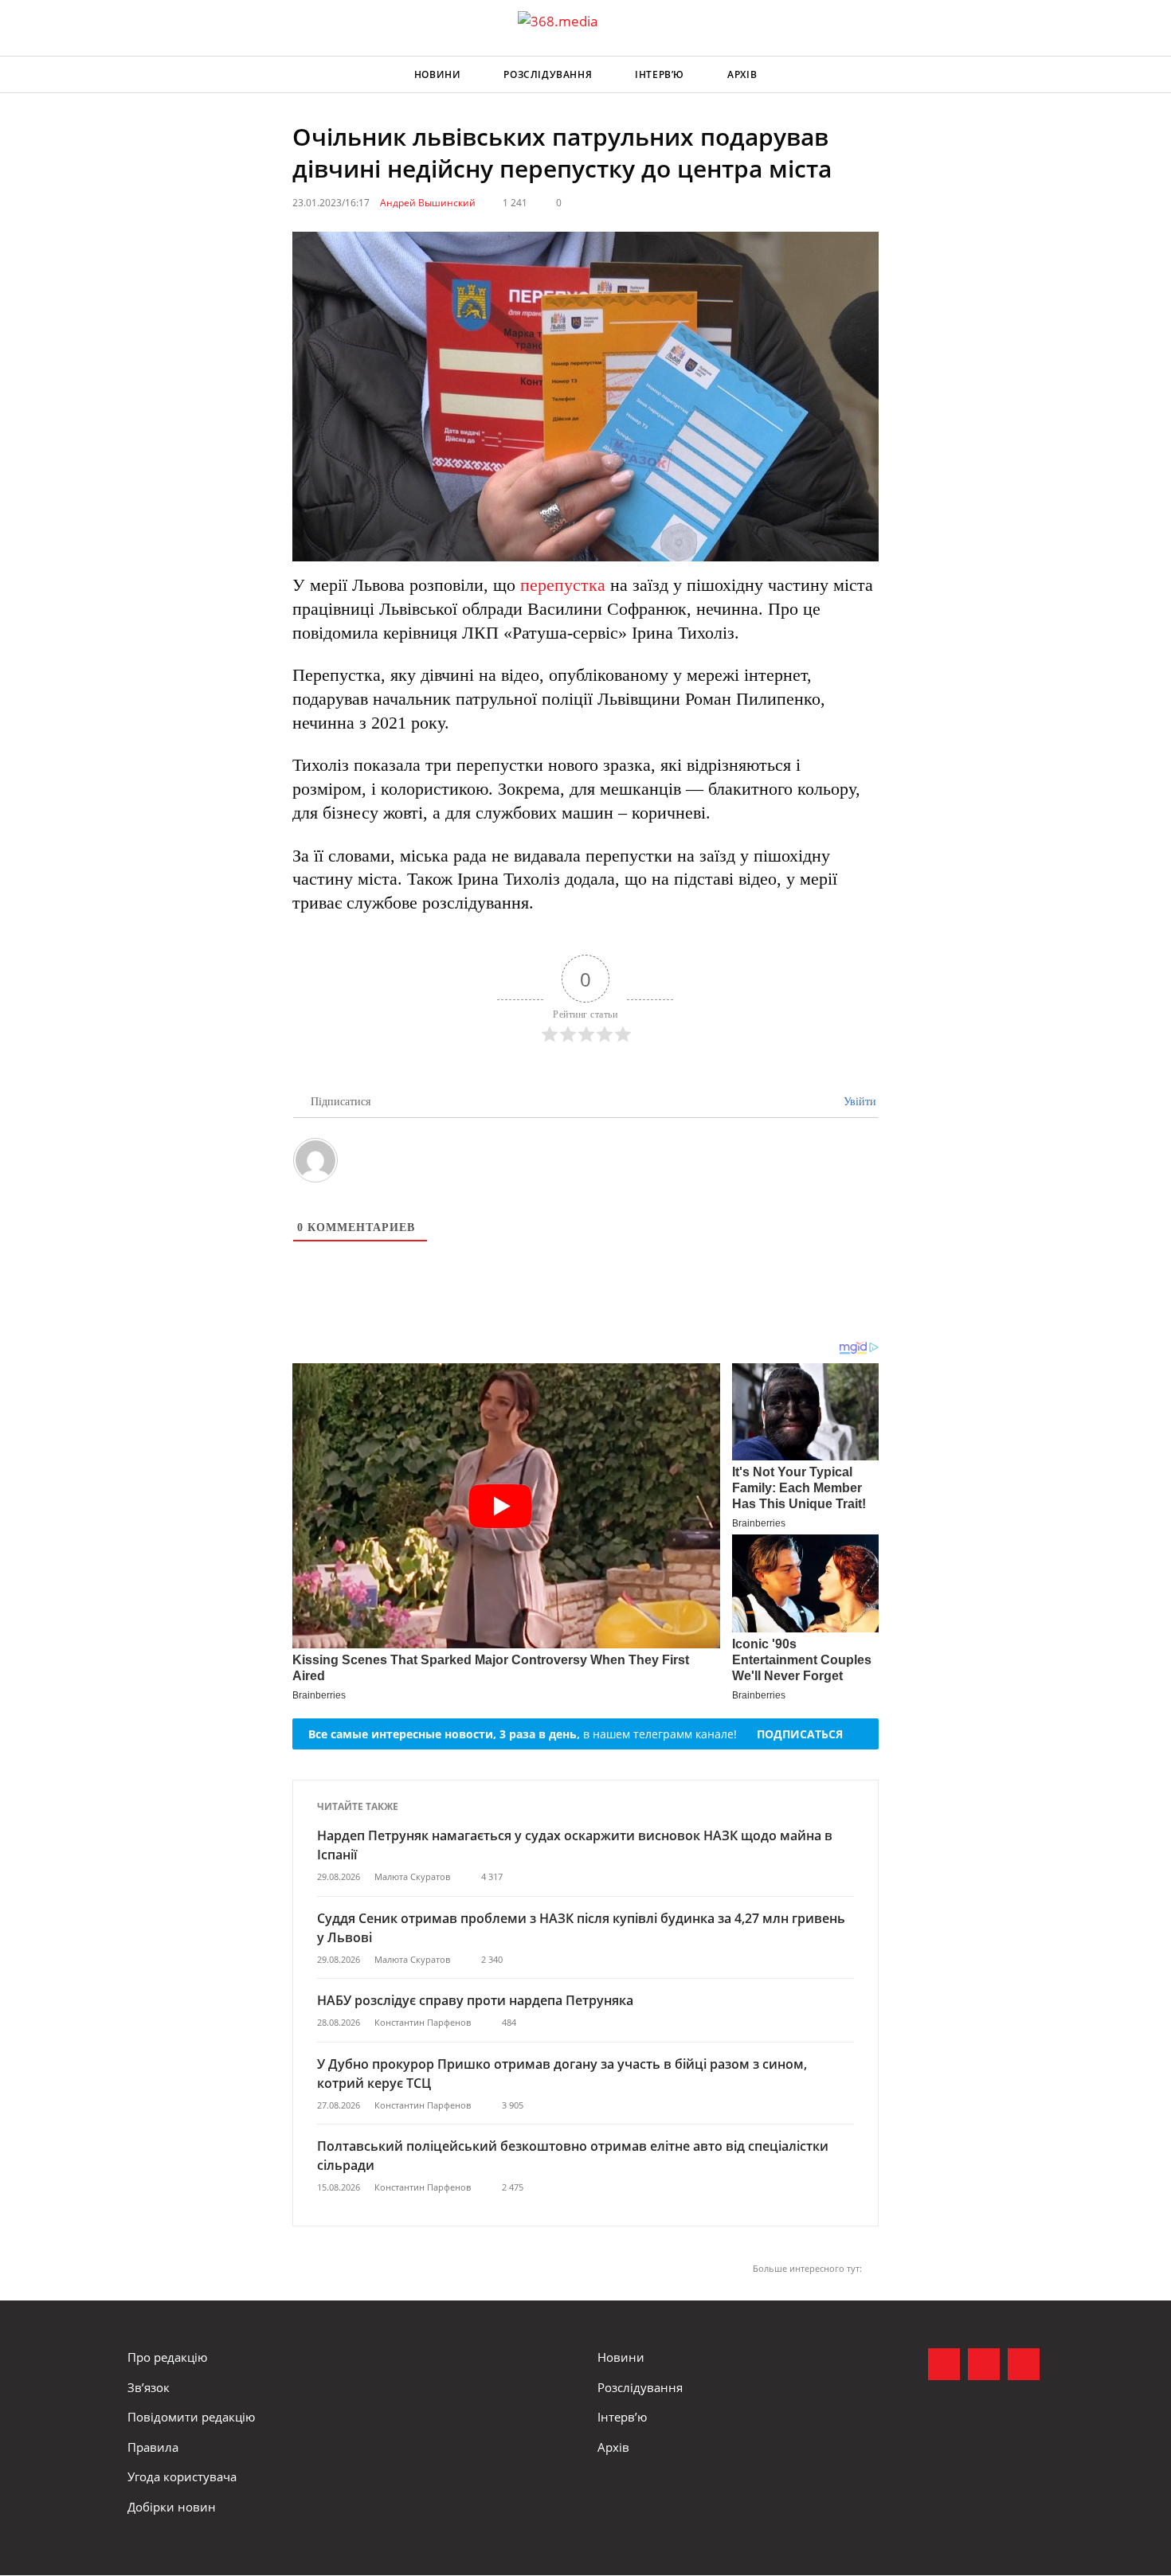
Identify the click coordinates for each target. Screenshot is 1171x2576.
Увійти (858, 1102)
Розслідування (548, 74)
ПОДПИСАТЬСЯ (800, 1734)
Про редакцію (167, 2357)
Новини (438, 74)
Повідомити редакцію (191, 2417)
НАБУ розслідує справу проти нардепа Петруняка (475, 2000)
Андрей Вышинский (428, 203)
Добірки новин (172, 2507)
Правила (153, 2447)
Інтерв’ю (660, 74)
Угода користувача (182, 2476)
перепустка (563, 585)
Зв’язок (149, 2387)
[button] (1028, 75)
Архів (742, 74)
